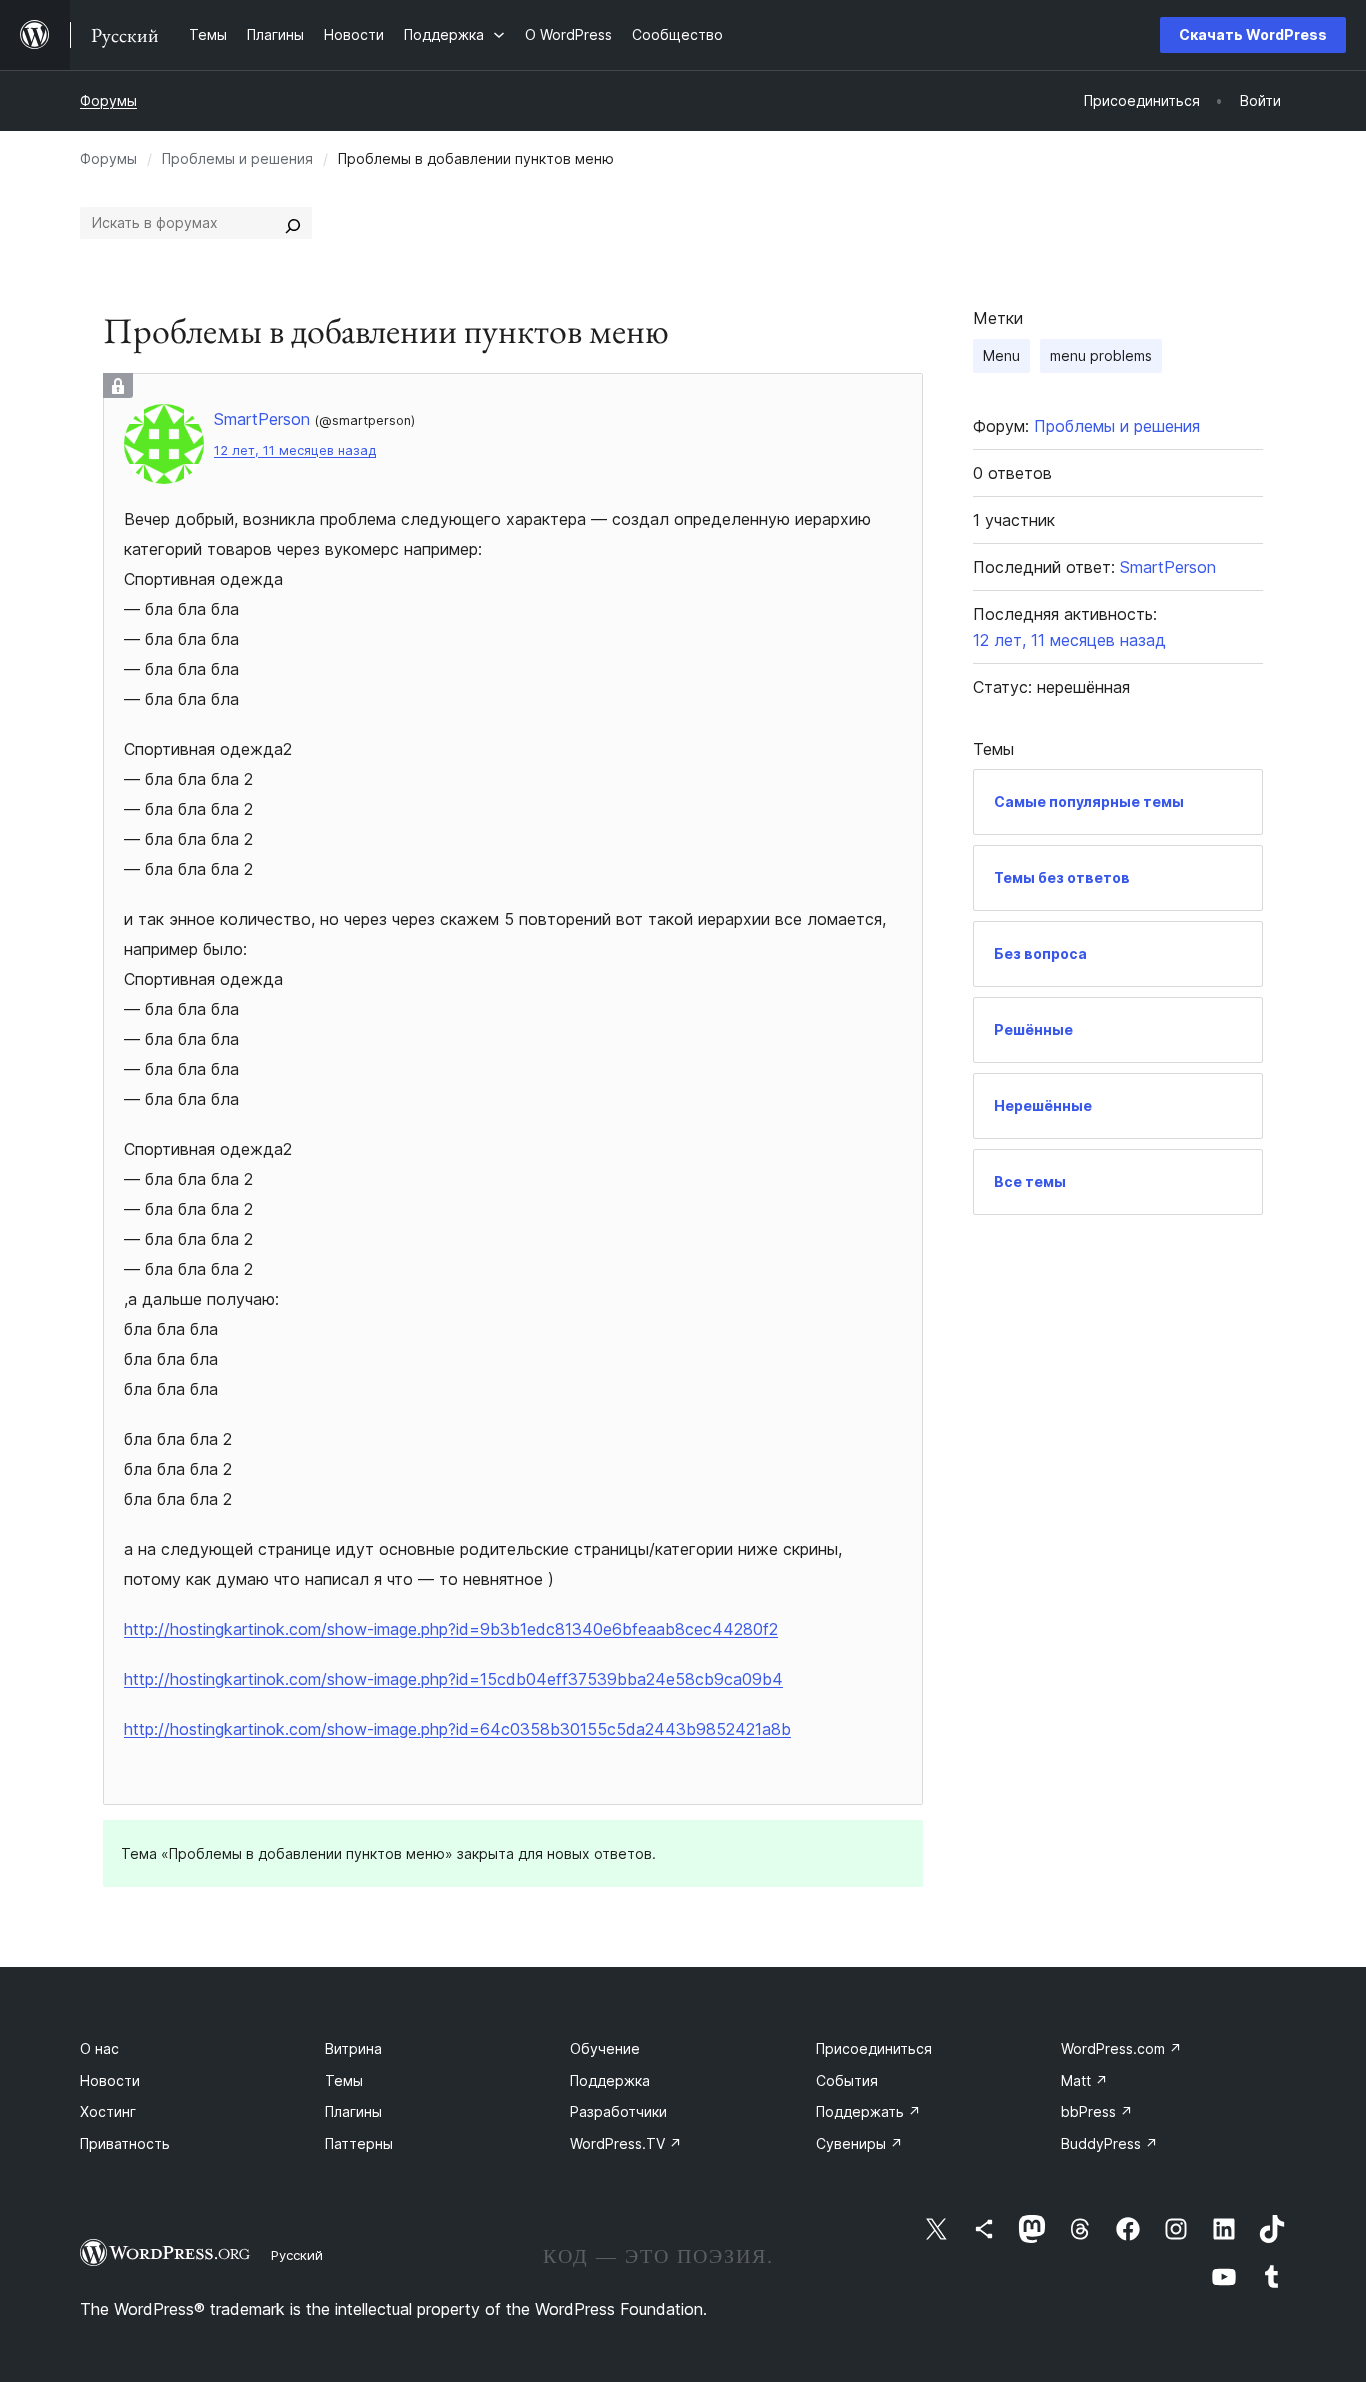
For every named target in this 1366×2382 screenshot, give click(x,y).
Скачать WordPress (1253, 34)
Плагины (353, 2111)
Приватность (125, 2143)
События (847, 2080)
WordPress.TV (626, 2143)
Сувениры (859, 2143)
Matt (1084, 2080)
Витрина (353, 2048)
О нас (99, 2048)
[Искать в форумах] (293, 223)
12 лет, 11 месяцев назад (295, 450)
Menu (1001, 355)
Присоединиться (874, 2048)
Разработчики (618, 2111)
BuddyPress (1109, 2143)
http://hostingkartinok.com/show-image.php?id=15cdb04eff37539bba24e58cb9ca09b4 (453, 1679)
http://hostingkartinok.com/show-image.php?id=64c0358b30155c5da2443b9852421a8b (457, 1729)
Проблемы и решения (237, 158)
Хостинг (108, 2111)
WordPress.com (1121, 2048)
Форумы (108, 100)
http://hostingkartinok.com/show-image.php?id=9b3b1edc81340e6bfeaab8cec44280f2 (451, 1629)
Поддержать (868, 2111)
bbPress (1097, 2111)
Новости (110, 2080)
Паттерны (359, 2143)
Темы (344, 2080)
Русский (297, 2255)
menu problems (1101, 355)
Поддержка (610, 2080)
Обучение (605, 2048)
